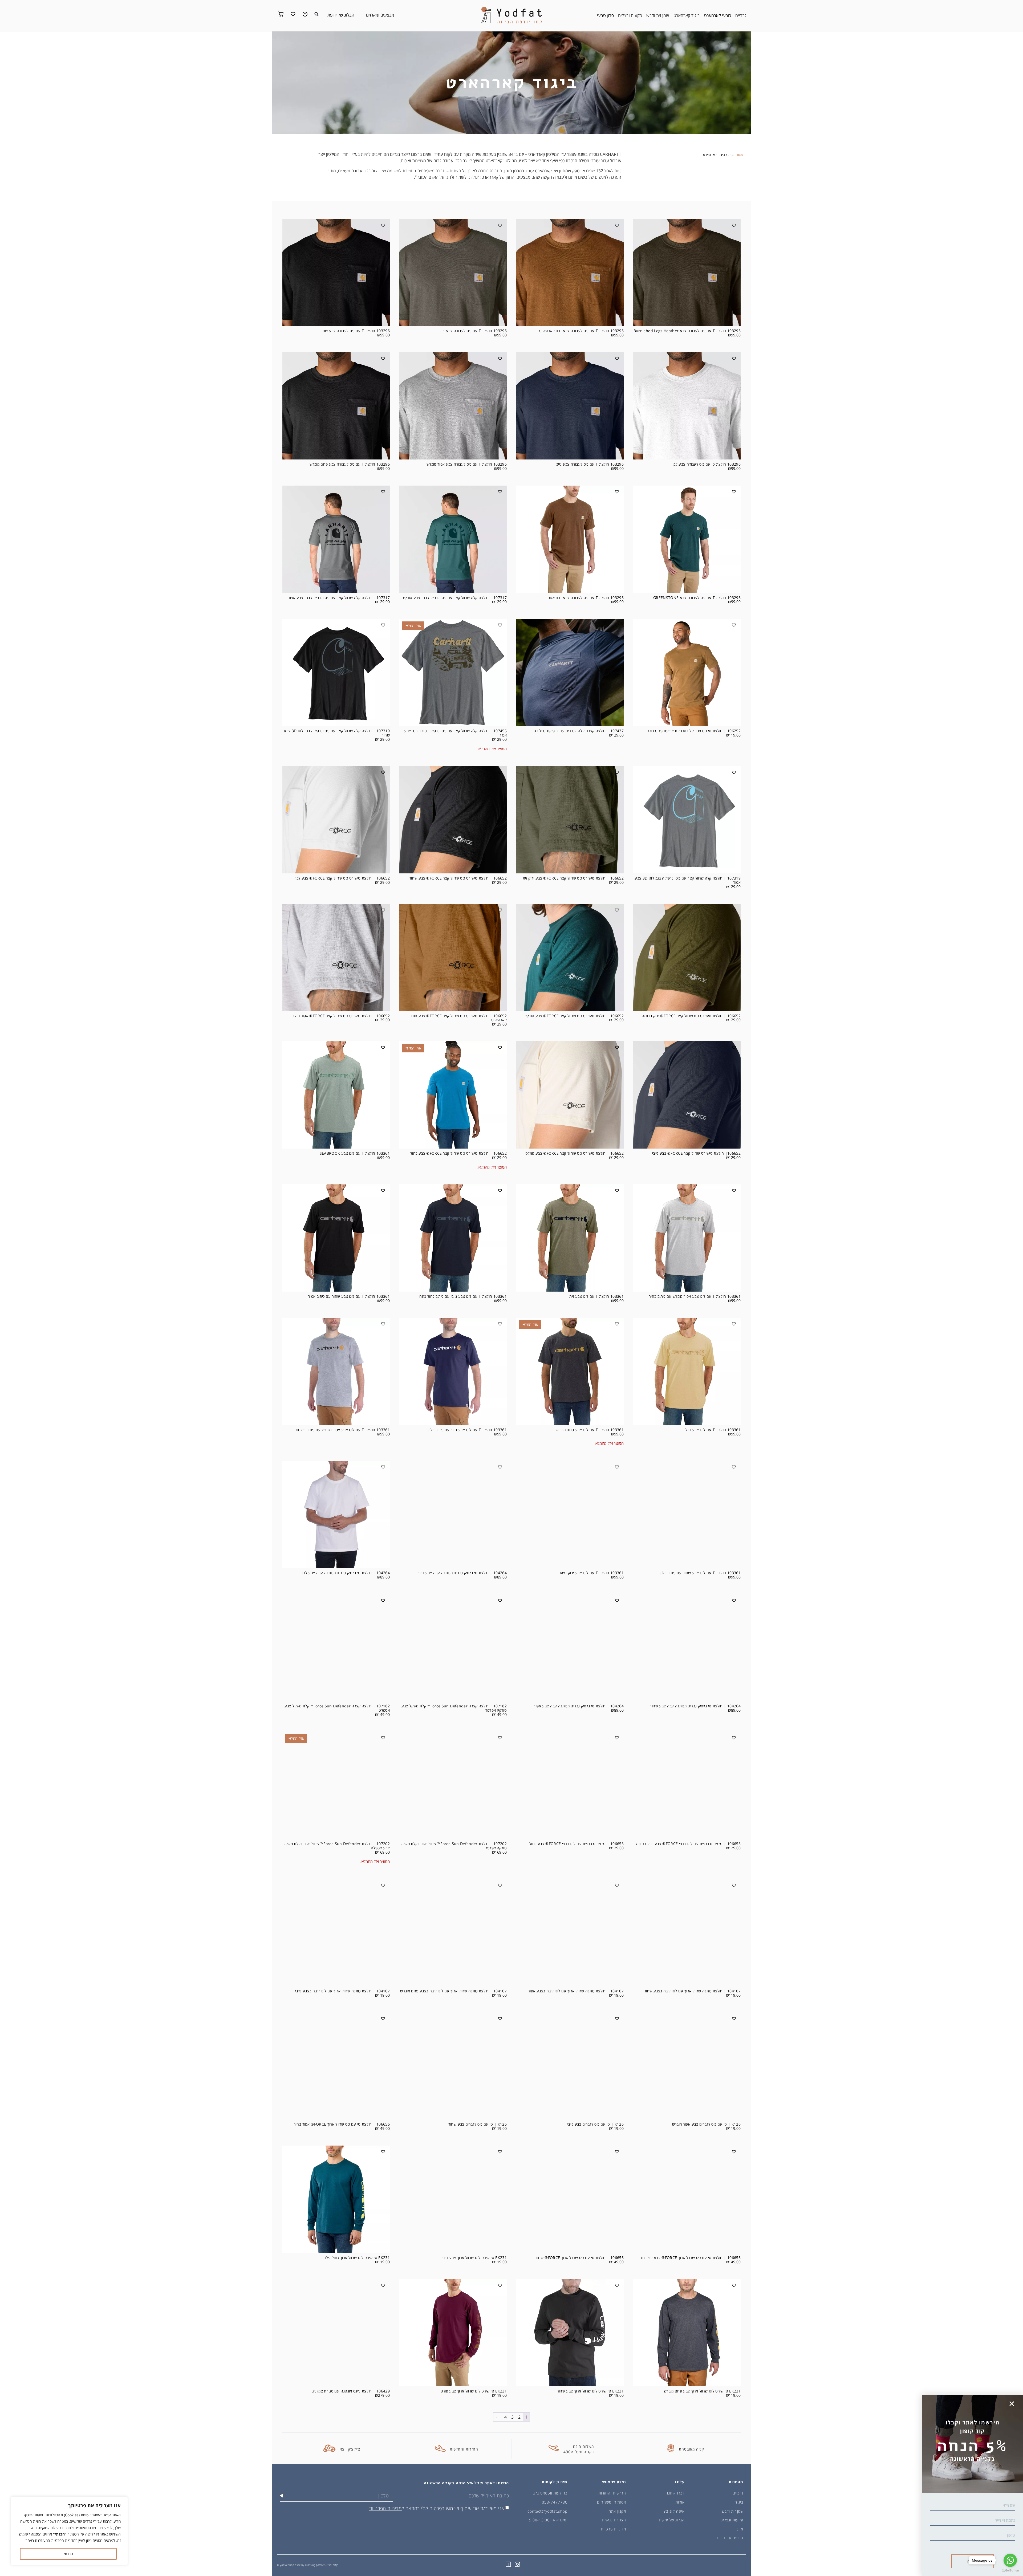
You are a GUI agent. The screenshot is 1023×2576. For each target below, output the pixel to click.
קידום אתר (333, 2565)
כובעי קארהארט (718, 15)
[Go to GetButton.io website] (1010, 2571)
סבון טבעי (605, 15)
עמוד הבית (736, 155)
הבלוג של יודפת (341, 15)
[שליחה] (281, 2496)
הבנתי (68, 2554)
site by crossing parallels (311, 2565)
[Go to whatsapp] (1010, 2560)
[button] (316, 14)
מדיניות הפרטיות (385, 2508)
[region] (69, 2531)
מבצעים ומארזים (380, 15)
